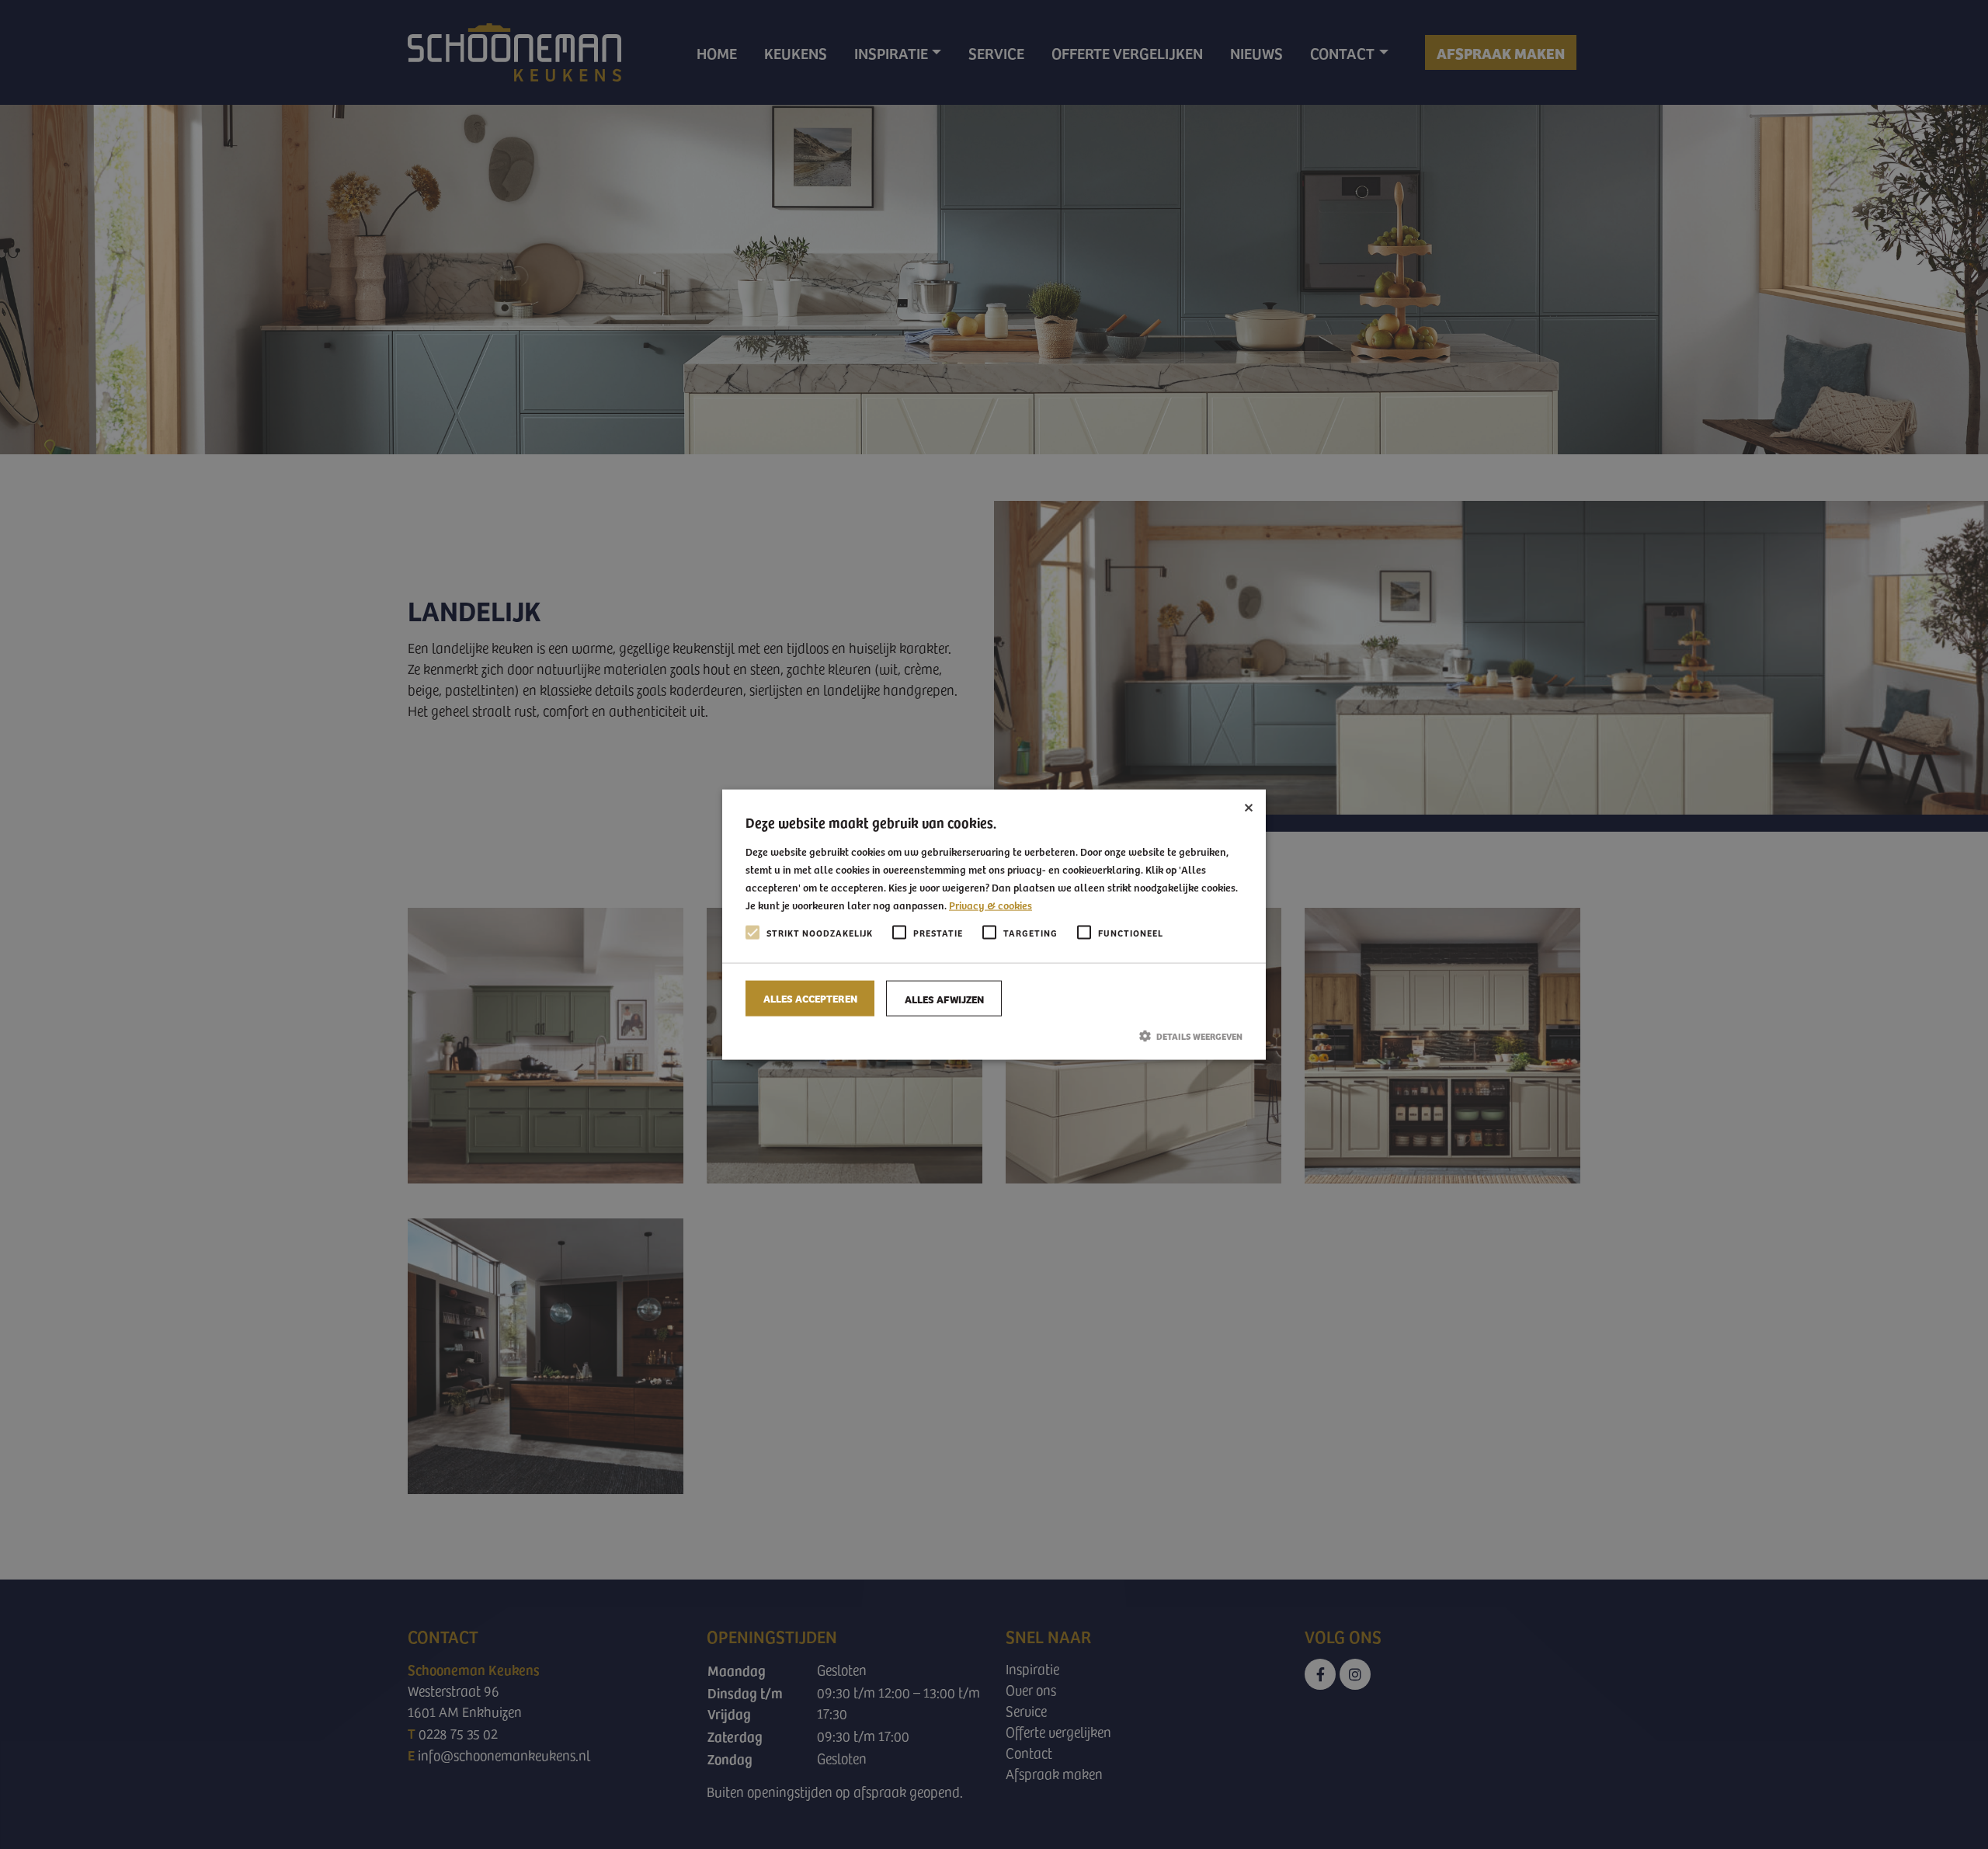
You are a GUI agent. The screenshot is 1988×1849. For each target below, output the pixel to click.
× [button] (1248, 806)
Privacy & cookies (991, 905)
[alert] (994, 924)
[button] (994, 1035)
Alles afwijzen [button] (944, 998)
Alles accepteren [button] (810, 997)
